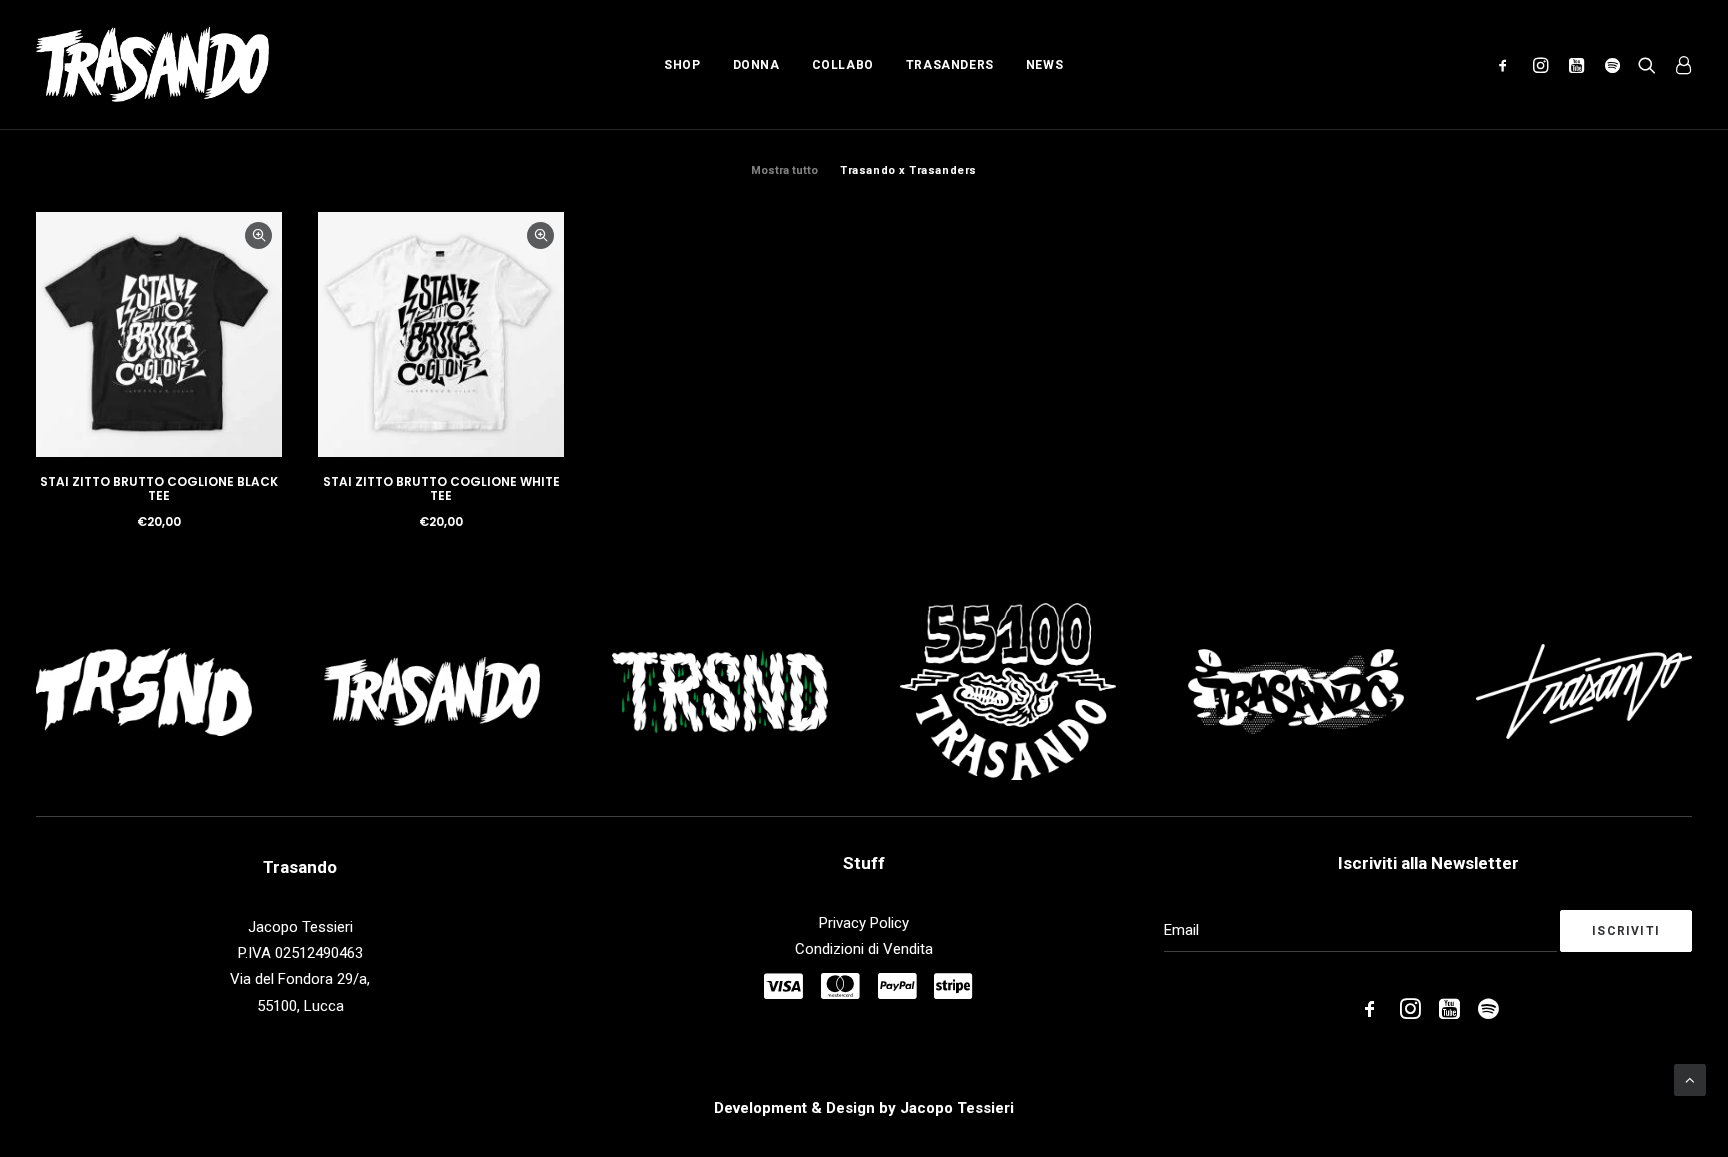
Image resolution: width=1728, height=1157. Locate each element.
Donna (756, 65)
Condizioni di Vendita (864, 949)
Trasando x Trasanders (908, 170)
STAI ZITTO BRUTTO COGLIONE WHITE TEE (441, 488)
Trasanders (950, 65)
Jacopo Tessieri (957, 1108)
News (1044, 65)
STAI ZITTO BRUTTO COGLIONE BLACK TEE (159, 488)
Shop (682, 65)
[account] (1678, 64)
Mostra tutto (784, 170)
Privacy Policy (864, 923)
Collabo (843, 65)
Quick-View (258, 235)
